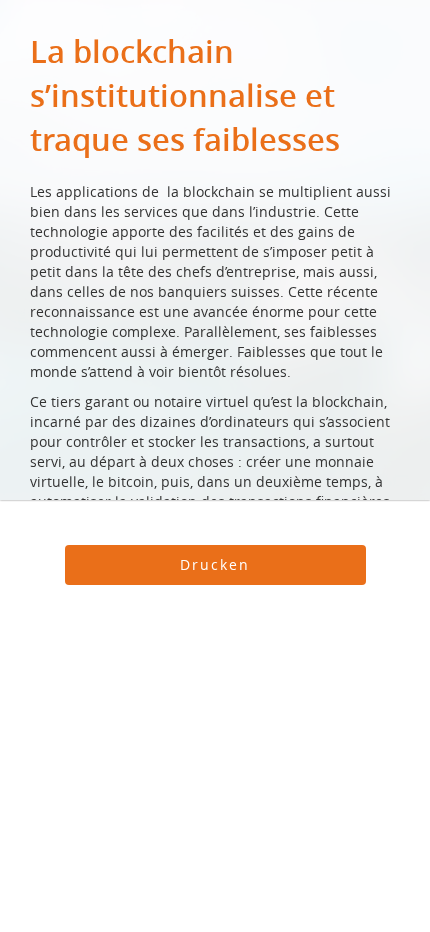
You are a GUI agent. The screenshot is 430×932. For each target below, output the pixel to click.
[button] (215, 565)
